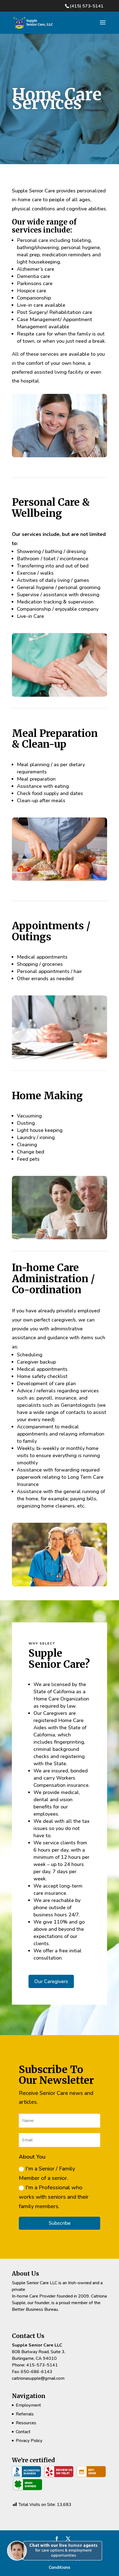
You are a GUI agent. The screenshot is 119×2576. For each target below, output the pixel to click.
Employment (28, 2405)
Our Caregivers (51, 1981)
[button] (57, 2566)
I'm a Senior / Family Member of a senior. (47, 2173)
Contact (23, 2432)
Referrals (25, 2414)
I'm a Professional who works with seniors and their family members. (54, 2197)
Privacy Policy (29, 2441)
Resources (26, 2423)
